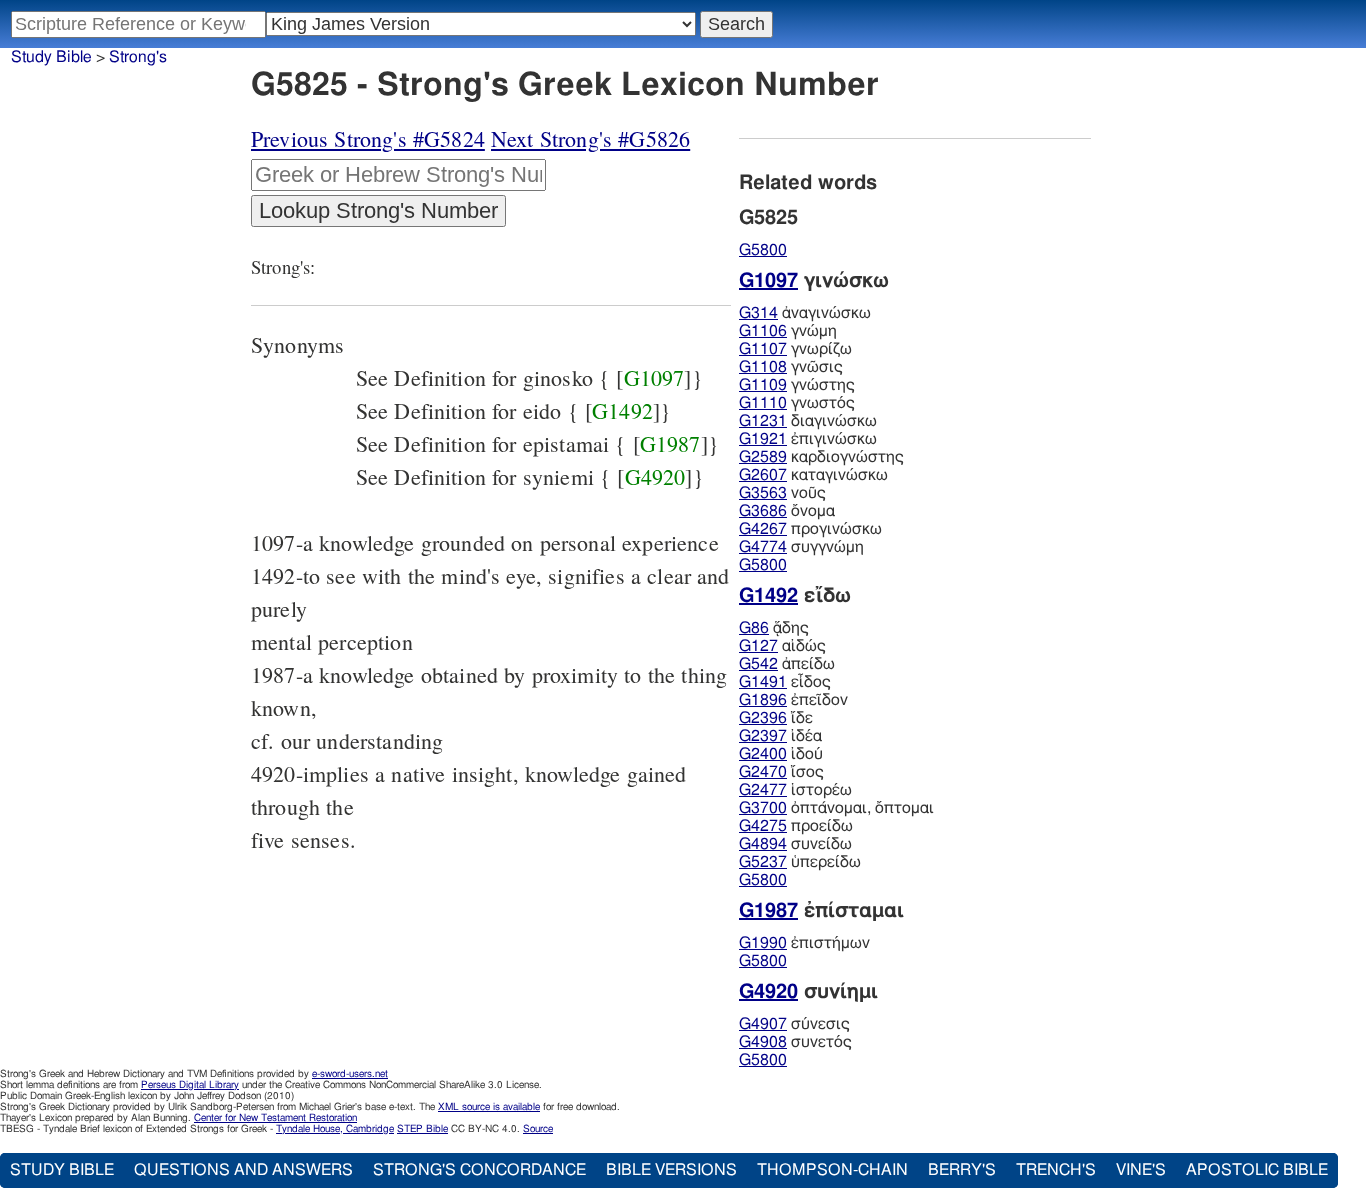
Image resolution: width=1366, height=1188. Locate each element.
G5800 (763, 250)
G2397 (763, 736)
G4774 (763, 547)
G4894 (763, 844)
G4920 (655, 476)
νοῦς (782, 493)
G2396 (763, 718)
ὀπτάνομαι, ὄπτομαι (836, 808)
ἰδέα (780, 736)
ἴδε (776, 718)
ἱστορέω (795, 790)
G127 (758, 646)
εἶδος (785, 682)
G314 (758, 313)
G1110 (763, 403)
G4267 (763, 529)
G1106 (763, 331)
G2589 (763, 457)
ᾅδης (774, 628)
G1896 (763, 700)
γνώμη (788, 331)
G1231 (763, 421)
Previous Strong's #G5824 (368, 138)
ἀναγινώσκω (805, 313)
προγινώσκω (810, 529)
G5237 (763, 862)
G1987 (670, 443)
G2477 (763, 790)
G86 (754, 628)
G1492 (622, 410)
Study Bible (51, 57)
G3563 (763, 493)
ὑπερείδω (800, 862)
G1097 (654, 377)
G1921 (763, 439)
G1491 (763, 682)
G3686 (763, 511)
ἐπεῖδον (793, 700)
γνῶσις (791, 367)
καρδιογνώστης (821, 457)
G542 (758, 664)
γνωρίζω (795, 349)
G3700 (763, 808)
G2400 (763, 754)
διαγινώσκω (808, 421)
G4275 (763, 826)
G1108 (763, 367)
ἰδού (781, 754)
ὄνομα (787, 511)
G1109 (763, 385)
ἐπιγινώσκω (808, 439)
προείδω (796, 826)
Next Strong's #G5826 (590, 138)
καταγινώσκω (813, 475)
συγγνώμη (801, 547)
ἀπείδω (787, 664)
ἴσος (781, 772)
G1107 (763, 349)
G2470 (763, 772)
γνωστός (797, 403)
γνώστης (797, 385)
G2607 (763, 475)
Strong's (138, 57)
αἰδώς (782, 646)
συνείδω (795, 844)
